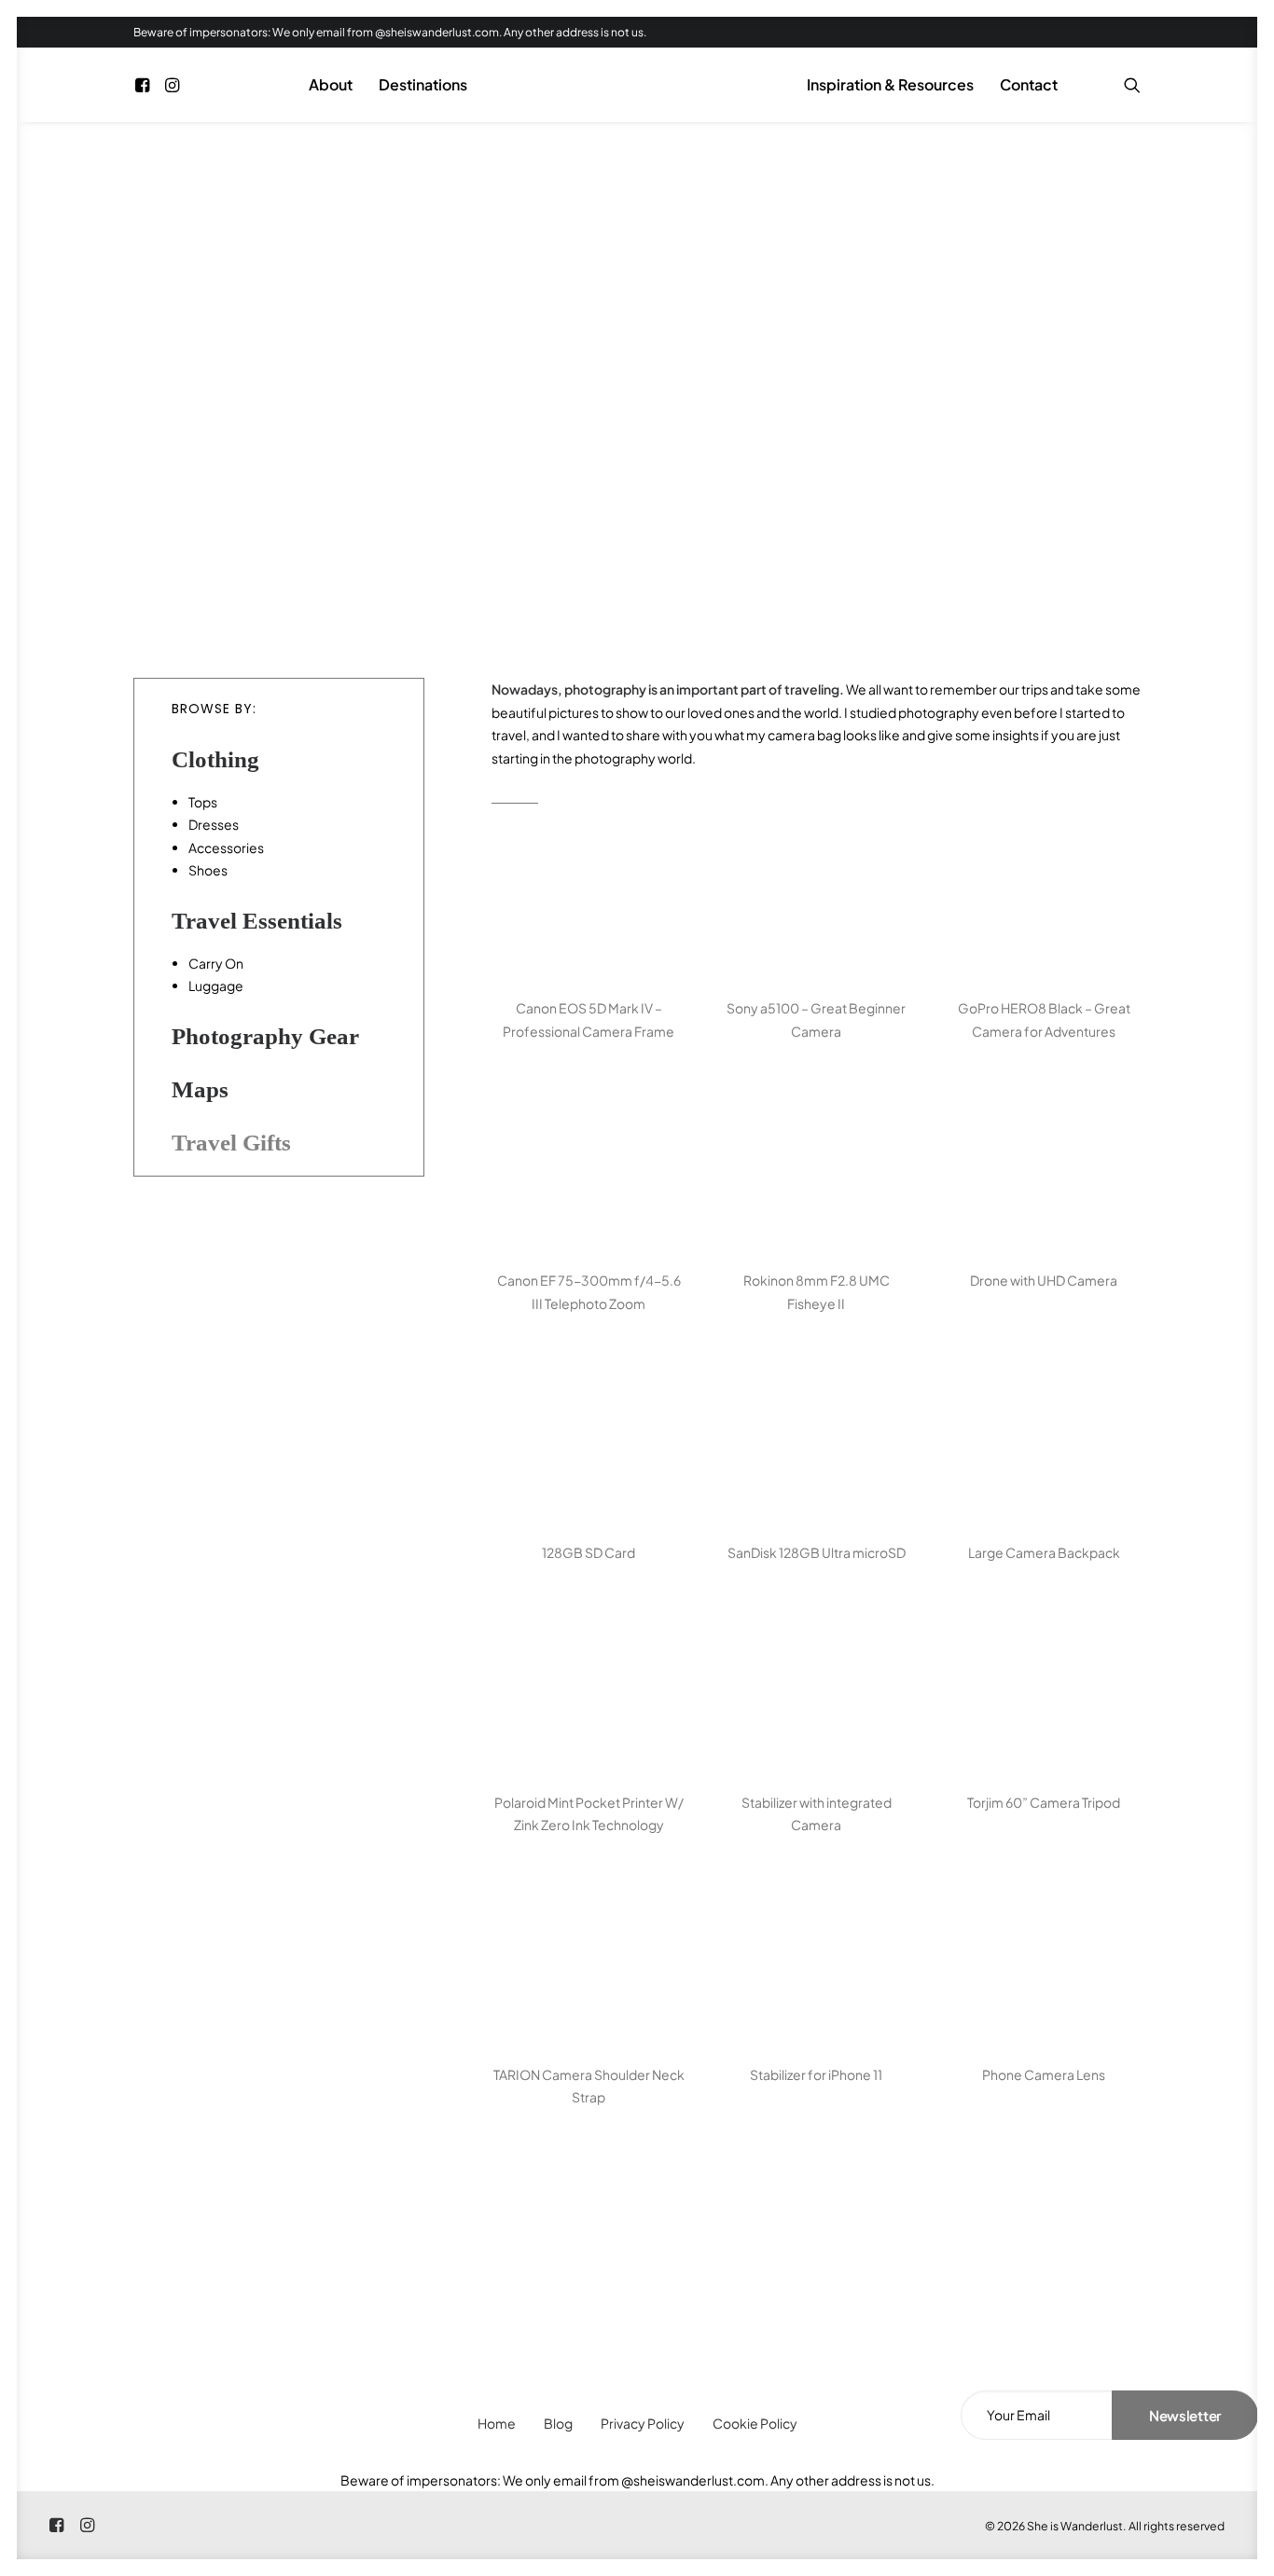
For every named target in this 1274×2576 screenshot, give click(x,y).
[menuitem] (145, 85)
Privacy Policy (643, 2423)
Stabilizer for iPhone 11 (816, 2074)
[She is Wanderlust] (637, 85)
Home (497, 2423)
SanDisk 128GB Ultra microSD (817, 1552)
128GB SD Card (589, 1552)
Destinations (423, 84)
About (331, 84)
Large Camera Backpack (1044, 1552)
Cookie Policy (755, 2423)
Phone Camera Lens (1044, 2074)
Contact (1029, 84)
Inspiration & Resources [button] (890, 84)
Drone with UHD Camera (1044, 1280)
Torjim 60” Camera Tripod (1044, 1802)
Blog (558, 2423)
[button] (145, 85)
